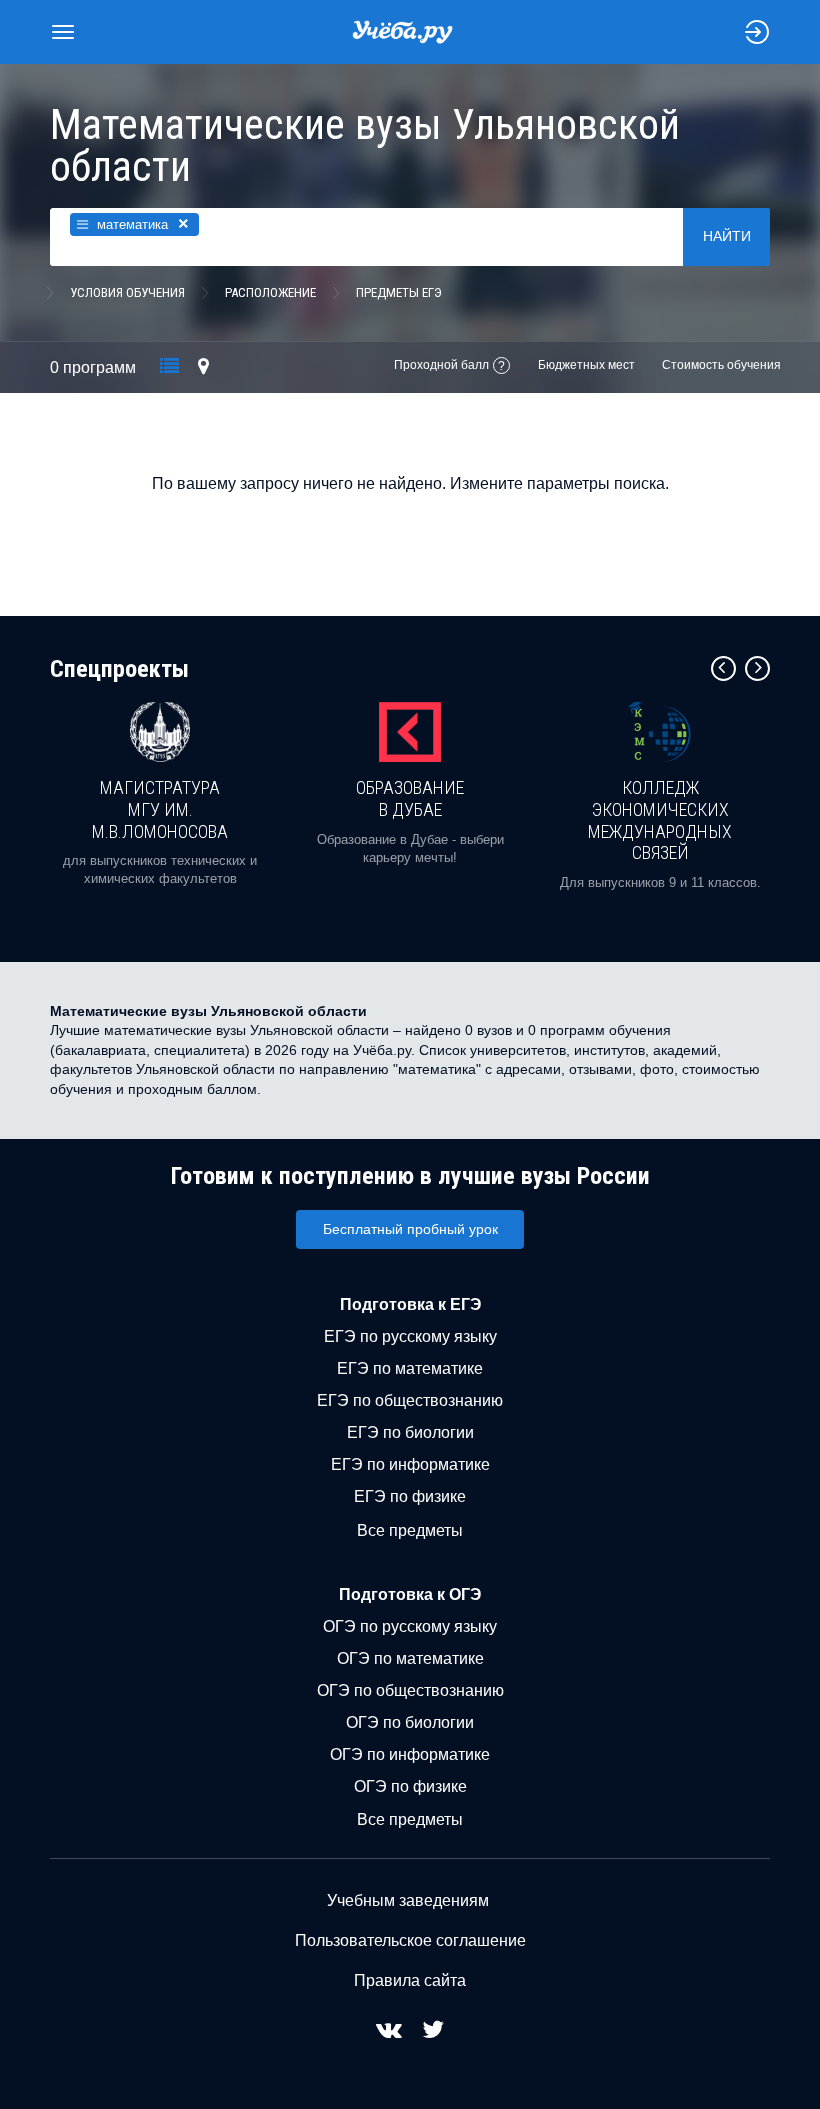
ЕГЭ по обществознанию (410, 1400)
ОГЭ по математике (410, 1658)
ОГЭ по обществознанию (410, 1690)
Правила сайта (410, 1980)
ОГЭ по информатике (410, 1754)
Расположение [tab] (270, 292)
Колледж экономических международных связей (660, 820)
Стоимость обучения (721, 365)
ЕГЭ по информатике (410, 1464)
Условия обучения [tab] (127, 292)
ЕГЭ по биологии (410, 1432)
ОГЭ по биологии (410, 1722)
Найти (727, 236)
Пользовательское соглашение (410, 1940)
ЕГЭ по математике (410, 1368)
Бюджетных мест (586, 365)
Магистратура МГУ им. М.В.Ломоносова (160, 809)
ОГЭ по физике (410, 1786)
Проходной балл (441, 365)
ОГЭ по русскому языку (410, 1626)
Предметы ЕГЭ (399, 292)
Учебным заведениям (408, 1900)
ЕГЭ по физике (410, 1496)
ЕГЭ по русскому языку (410, 1336)
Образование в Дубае (410, 798)
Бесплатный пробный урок (410, 1229)
